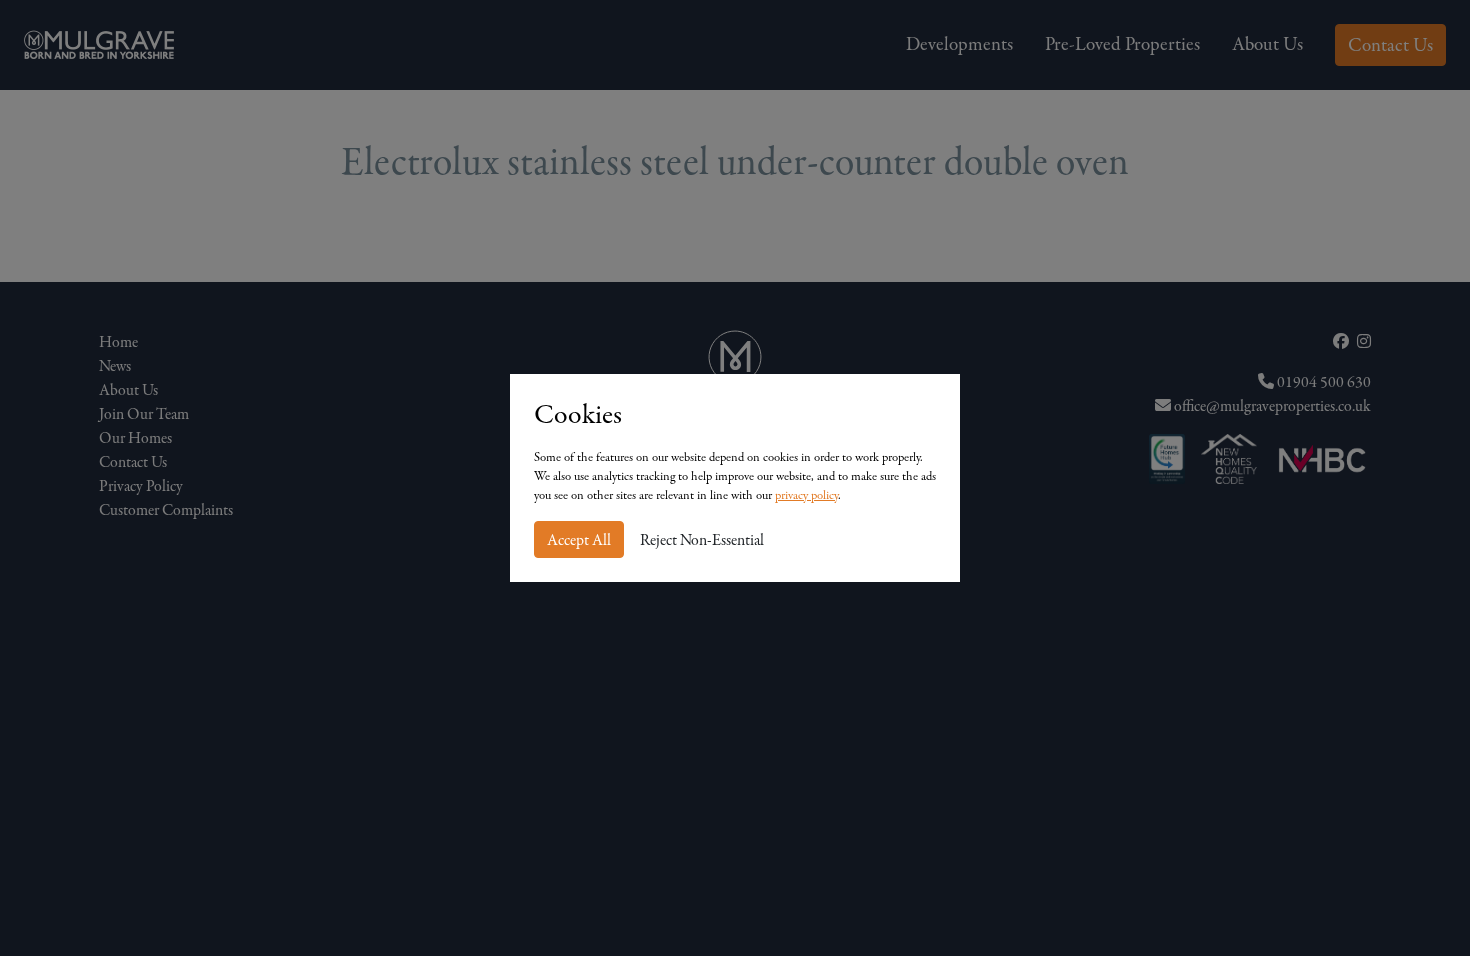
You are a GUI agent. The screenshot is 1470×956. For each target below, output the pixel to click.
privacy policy (806, 495)
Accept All (579, 540)
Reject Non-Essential (702, 540)
